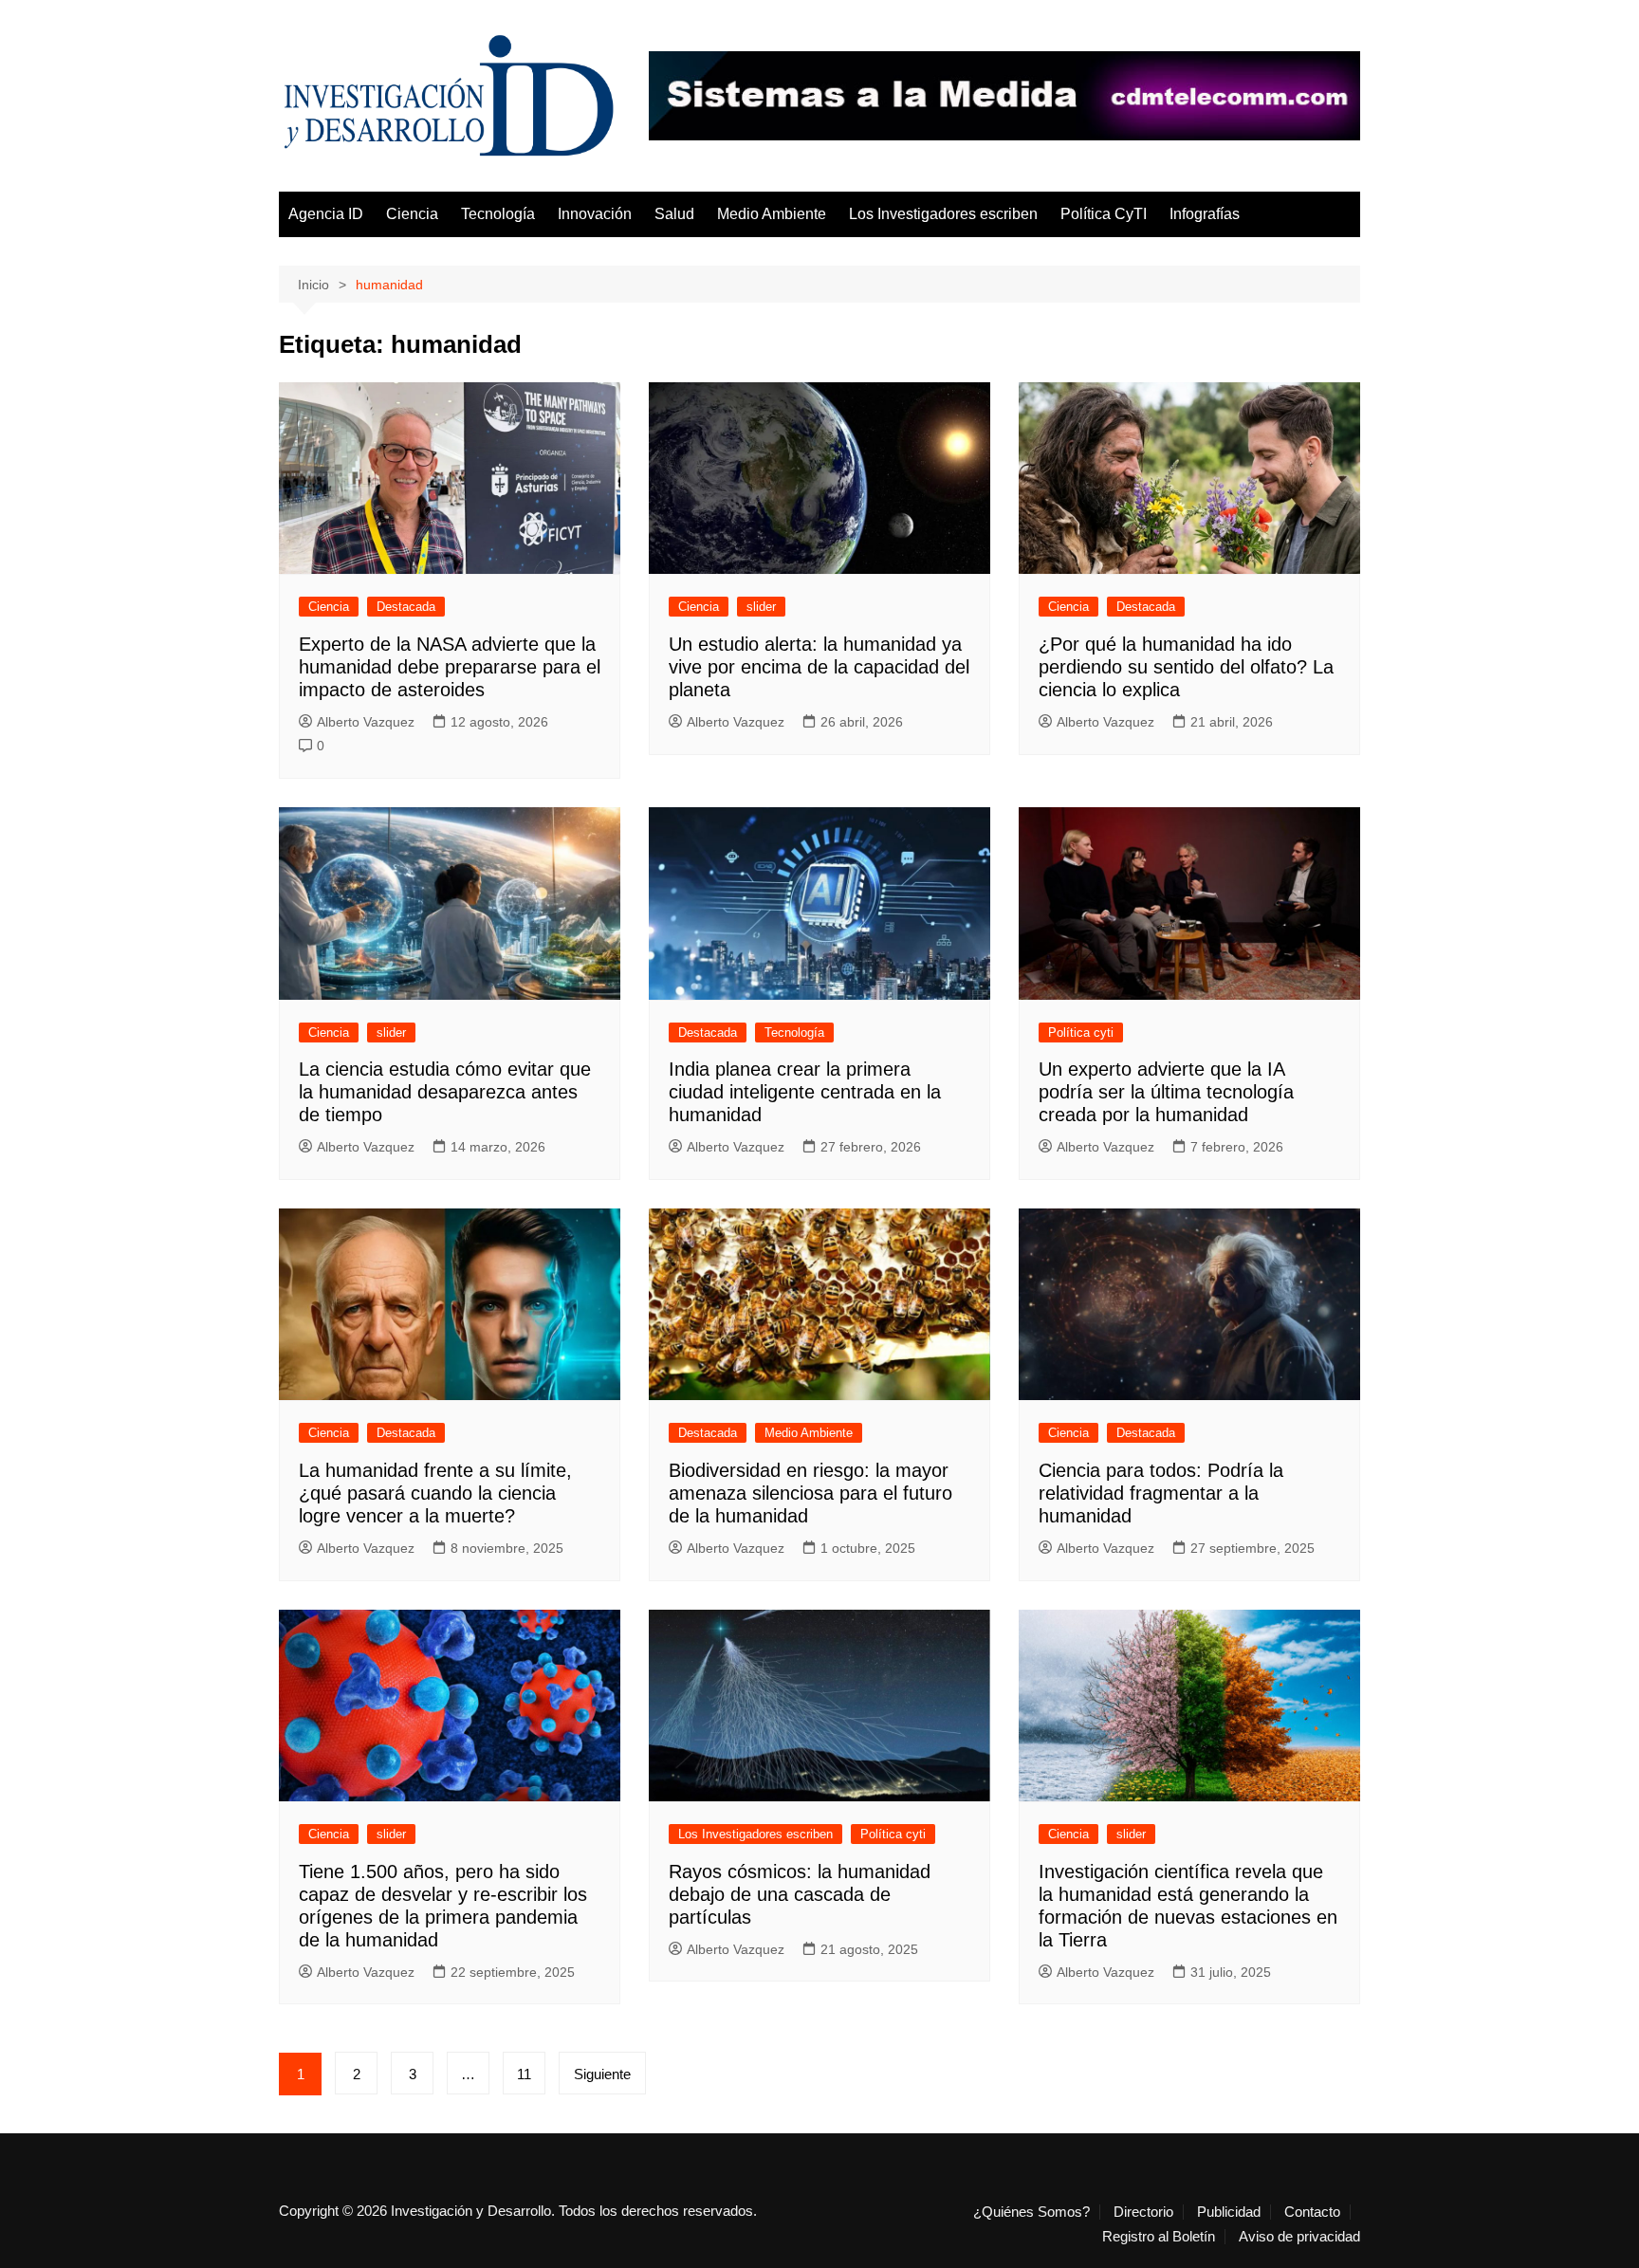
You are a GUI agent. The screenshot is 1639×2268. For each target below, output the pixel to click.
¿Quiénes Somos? (1031, 2212)
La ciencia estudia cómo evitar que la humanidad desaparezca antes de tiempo (445, 1092)
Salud (674, 214)
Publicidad (1229, 2212)
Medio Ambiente (772, 214)
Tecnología (498, 214)
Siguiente (602, 2074)
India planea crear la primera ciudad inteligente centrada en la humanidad (805, 1092)
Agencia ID (326, 214)
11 (524, 2074)
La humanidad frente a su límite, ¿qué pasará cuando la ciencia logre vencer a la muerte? (435, 1493)
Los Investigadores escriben (943, 214)
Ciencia (412, 214)
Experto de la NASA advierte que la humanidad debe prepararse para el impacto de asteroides (450, 667)
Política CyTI (1104, 214)
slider (761, 607)
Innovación (595, 214)
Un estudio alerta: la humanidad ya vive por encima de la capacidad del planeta (819, 667)
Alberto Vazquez (366, 722)
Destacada (406, 607)
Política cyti (1081, 1033)
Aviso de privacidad (1299, 2237)
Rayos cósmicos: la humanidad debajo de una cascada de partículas (800, 1894)
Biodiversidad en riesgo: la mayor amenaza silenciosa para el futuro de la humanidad (810, 1493)
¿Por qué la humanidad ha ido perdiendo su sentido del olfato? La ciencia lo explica (1186, 667)
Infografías (1205, 214)
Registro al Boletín (1159, 2237)
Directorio (1143, 2212)
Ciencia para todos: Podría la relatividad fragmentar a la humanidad (1161, 1493)
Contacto (1312, 2212)
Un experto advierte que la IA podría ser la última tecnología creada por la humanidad (1166, 1092)
